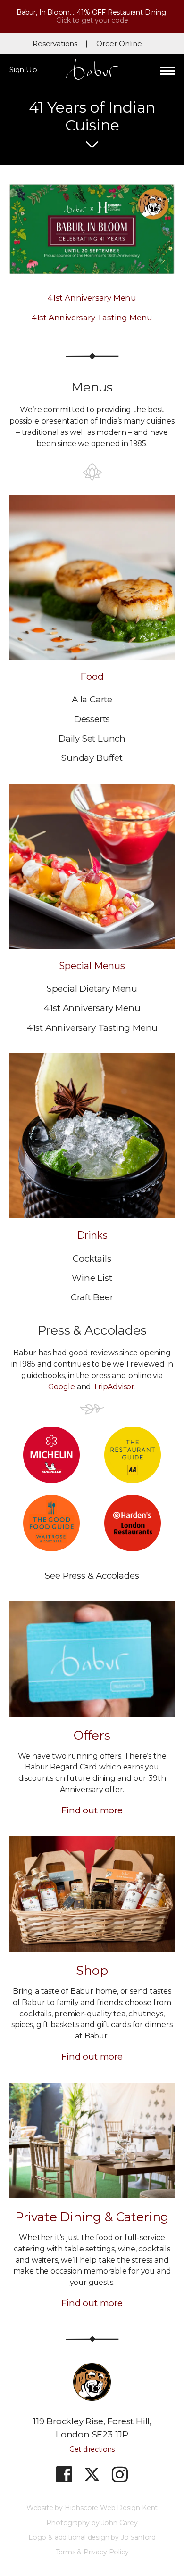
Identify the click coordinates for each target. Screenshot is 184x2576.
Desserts (92, 719)
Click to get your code (92, 20)
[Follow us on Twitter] (92, 2476)
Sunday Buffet (92, 758)
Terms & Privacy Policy (92, 2552)
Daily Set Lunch (92, 738)
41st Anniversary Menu (92, 298)
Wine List (92, 1278)
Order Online (119, 44)
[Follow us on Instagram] (120, 2476)
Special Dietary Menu (92, 989)
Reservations (55, 44)
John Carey (120, 2523)
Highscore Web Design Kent (111, 2508)
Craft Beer (92, 1297)
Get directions (92, 2449)
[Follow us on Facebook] (64, 2476)
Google (62, 1387)
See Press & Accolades (92, 1576)
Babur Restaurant (92, 69)
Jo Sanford (138, 2537)
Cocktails (92, 1259)
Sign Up (23, 70)
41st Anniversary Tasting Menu (92, 318)
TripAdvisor (114, 1387)
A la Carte (92, 699)
